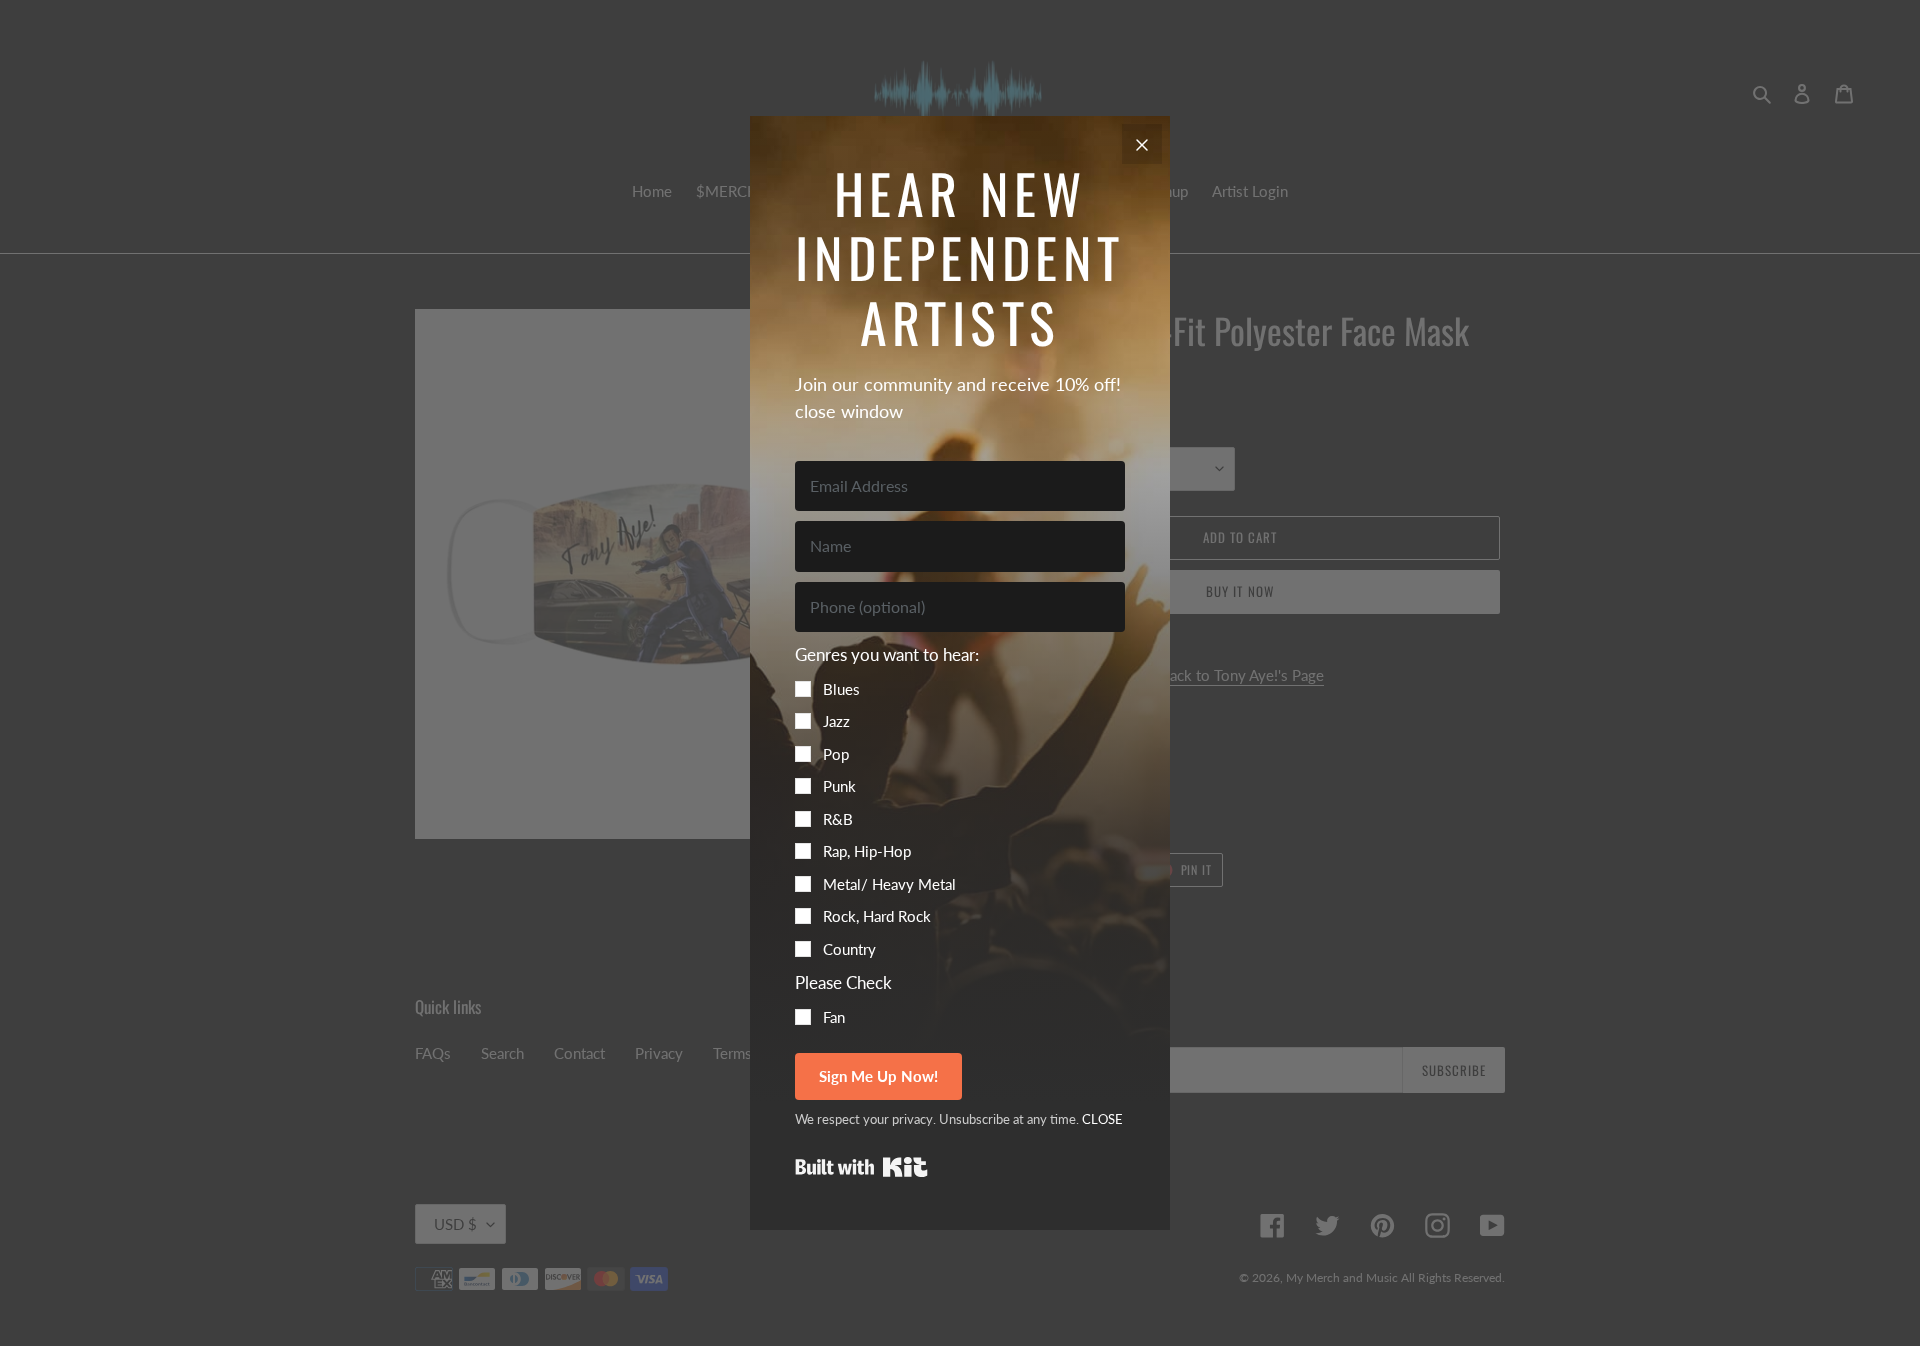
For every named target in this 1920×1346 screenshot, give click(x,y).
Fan (834, 1017)
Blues (841, 689)
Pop (836, 754)
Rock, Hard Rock (877, 916)
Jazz (836, 721)
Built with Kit (861, 1167)
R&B (838, 819)
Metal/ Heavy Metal (889, 884)
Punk (839, 786)
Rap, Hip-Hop (867, 851)
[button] (960, 801)
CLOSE (1102, 1119)
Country (849, 949)
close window (849, 411)
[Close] (1142, 144)
